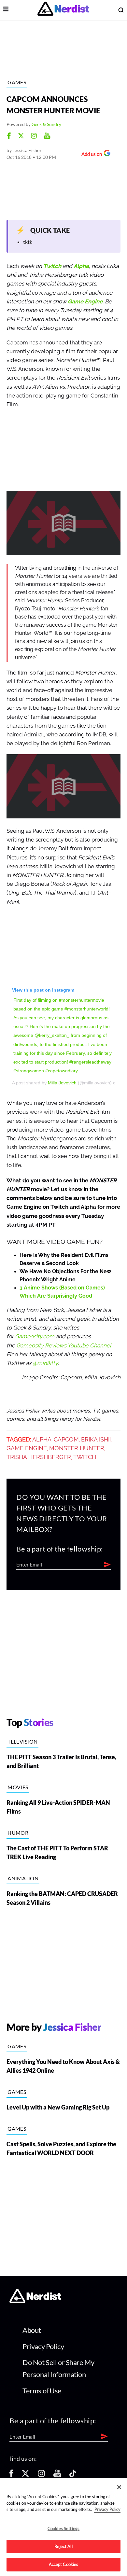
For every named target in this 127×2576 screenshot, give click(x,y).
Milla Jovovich (62, 1083)
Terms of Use (42, 2391)
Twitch (52, 266)
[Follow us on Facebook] (11, 2476)
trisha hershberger (39, 1457)
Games (17, 82)
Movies (18, 1787)
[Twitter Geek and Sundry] (21, 137)
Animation (23, 1878)
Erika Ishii (96, 1440)
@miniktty (45, 1363)
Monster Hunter (77, 1448)
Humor (18, 1833)
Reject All (63, 2546)
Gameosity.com (35, 1337)
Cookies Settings (63, 2528)
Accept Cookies (64, 2564)
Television (22, 1741)
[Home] (35, 2301)
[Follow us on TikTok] (73, 2476)
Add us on (90, 155)
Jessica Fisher (27, 150)
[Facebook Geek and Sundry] (9, 137)
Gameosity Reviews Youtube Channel (64, 1346)
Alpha (81, 266)
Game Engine (85, 302)
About (32, 2330)
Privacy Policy (43, 2346)
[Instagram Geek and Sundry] (34, 137)
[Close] (119, 2487)
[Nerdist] (63, 10)
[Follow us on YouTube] (57, 2476)
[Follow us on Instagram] (41, 2476)
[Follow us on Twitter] (25, 2476)
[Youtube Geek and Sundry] (47, 137)
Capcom (66, 1440)
